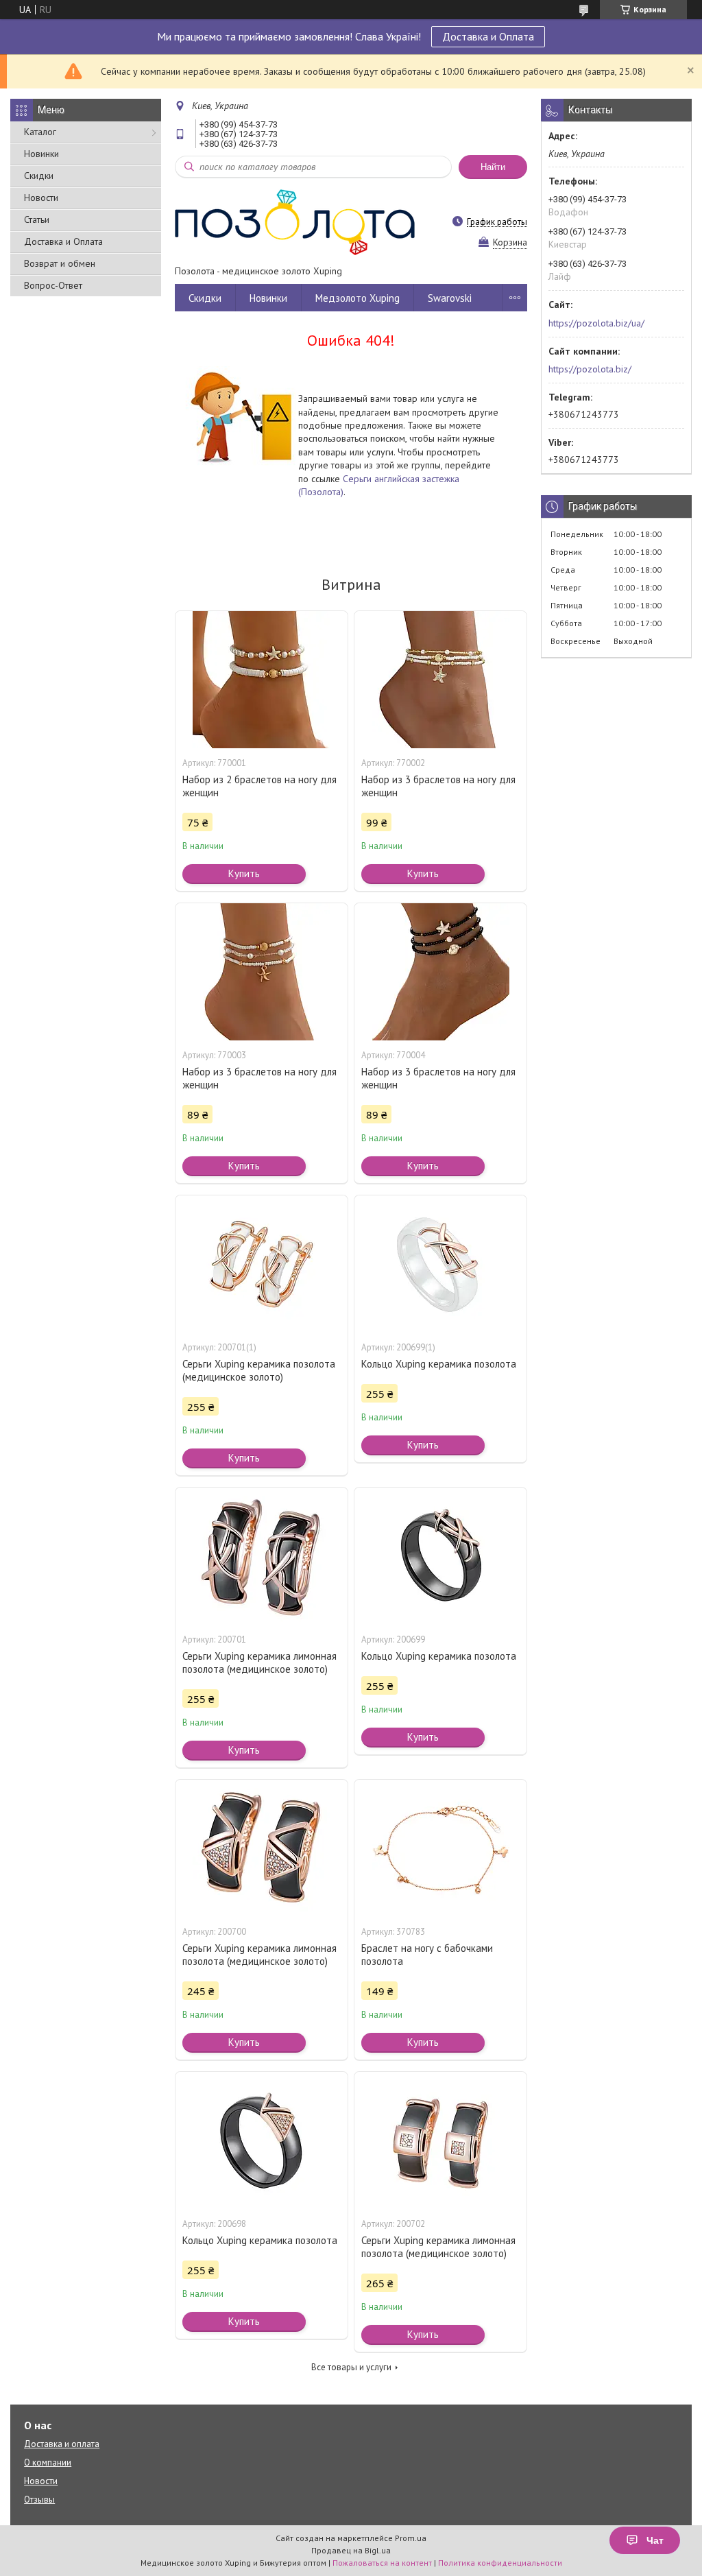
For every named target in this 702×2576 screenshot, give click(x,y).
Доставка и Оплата (488, 36)
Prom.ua (411, 2538)
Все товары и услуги (351, 2367)
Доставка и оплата (62, 2444)
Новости (41, 198)
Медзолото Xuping (358, 298)
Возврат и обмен (60, 263)
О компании (48, 2462)
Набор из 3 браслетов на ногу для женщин (438, 786)
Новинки (41, 154)
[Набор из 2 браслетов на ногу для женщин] (262, 680)
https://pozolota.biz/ (590, 369)
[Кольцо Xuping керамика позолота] (440, 1264)
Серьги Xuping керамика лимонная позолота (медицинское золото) (259, 1662)
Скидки (39, 176)
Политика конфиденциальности (500, 2563)
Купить (244, 873)
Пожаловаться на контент (382, 2563)
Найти (493, 167)
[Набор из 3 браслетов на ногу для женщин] (440, 680)
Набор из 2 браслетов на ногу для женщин (259, 786)
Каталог (40, 132)
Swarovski (450, 298)
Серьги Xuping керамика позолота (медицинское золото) (259, 1370)
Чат (655, 2540)
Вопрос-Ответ (53, 285)
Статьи (37, 219)
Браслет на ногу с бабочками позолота (427, 1955)
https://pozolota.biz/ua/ (596, 323)
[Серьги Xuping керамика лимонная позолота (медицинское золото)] (262, 1556)
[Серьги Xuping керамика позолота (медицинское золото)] (262, 1264)
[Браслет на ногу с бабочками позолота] (440, 1848)
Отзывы (39, 2500)
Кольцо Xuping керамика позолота (439, 1364)
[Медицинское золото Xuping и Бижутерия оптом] (295, 222)
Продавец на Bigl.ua (351, 2550)
